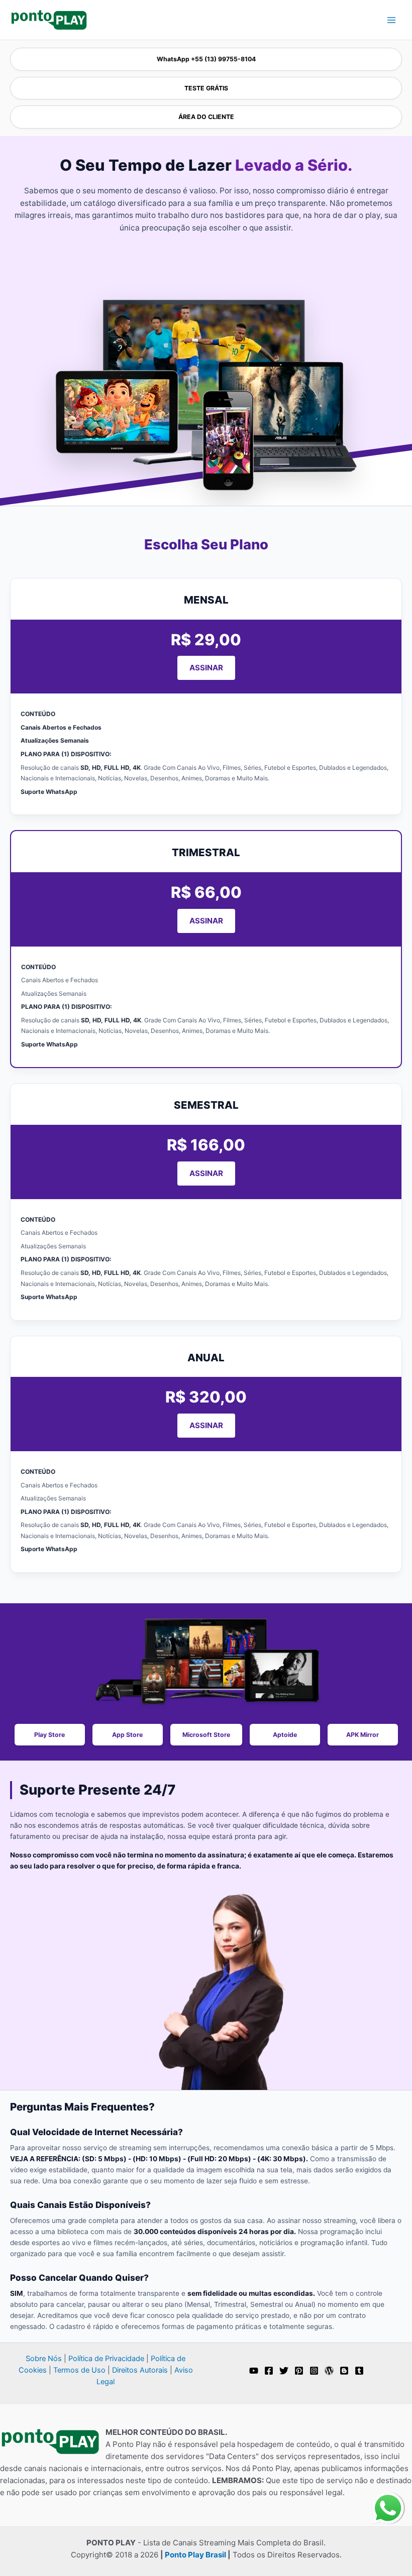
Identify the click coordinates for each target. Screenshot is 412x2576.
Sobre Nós (44, 2359)
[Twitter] (284, 2371)
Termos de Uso (79, 2370)
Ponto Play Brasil (195, 2555)
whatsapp (388, 2498)
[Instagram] (314, 2371)
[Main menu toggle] (391, 20)
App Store (127, 1735)
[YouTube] (254, 2371)
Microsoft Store (206, 1735)
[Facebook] (269, 2371)
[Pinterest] (299, 2371)
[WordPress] (329, 2371)
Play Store (49, 1735)
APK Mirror (363, 1735)
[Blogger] (344, 2371)
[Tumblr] (359, 2371)
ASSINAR (206, 668)
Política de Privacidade (106, 2359)
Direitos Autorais (140, 2370)
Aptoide (285, 1735)
